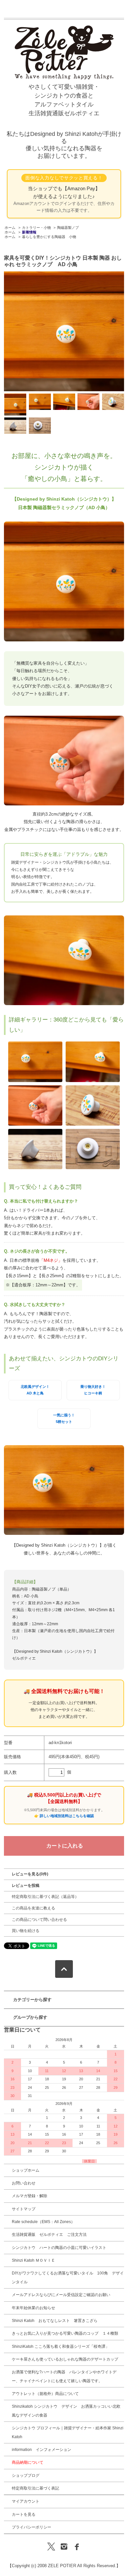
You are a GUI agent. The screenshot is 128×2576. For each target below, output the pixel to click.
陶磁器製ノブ (68, 228)
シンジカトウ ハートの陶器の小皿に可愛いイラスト (59, 2248)
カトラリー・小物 (36, 228)
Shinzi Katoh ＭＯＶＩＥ (33, 2260)
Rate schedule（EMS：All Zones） (43, 2222)
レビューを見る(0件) (30, 1874)
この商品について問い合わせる (39, 1920)
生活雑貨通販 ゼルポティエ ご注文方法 (49, 2235)
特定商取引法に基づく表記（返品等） (45, 1897)
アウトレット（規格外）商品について (45, 2394)
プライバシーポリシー (32, 2527)
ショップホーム (26, 2170)
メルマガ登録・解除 (30, 2196)
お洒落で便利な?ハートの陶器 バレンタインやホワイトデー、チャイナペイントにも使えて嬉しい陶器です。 (64, 2376)
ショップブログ (26, 2475)
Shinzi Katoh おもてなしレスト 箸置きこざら (55, 2321)
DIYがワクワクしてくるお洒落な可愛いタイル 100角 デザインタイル (68, 2277)
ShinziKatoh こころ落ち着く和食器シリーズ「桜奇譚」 (61, 2346)
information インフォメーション (42, 2450)
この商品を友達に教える (33, 1908)
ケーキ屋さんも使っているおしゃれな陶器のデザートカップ (65, 2359)
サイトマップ (24, 2209)
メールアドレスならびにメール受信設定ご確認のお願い (61, 2295)
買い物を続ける (26, 1931)
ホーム (10, 228)
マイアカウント (26, 2501)
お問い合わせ (24, 2183)
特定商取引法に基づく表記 (35, 2488)
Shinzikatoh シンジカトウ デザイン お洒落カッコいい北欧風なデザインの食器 (66, 2411)
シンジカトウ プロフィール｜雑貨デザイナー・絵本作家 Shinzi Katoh (68, 2432)
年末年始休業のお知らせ (33, 2308)
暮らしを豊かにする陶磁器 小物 (49, 237)
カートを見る (24, 2514)
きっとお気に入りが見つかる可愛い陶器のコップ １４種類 (65, 2333)
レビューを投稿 (26, 1886)
